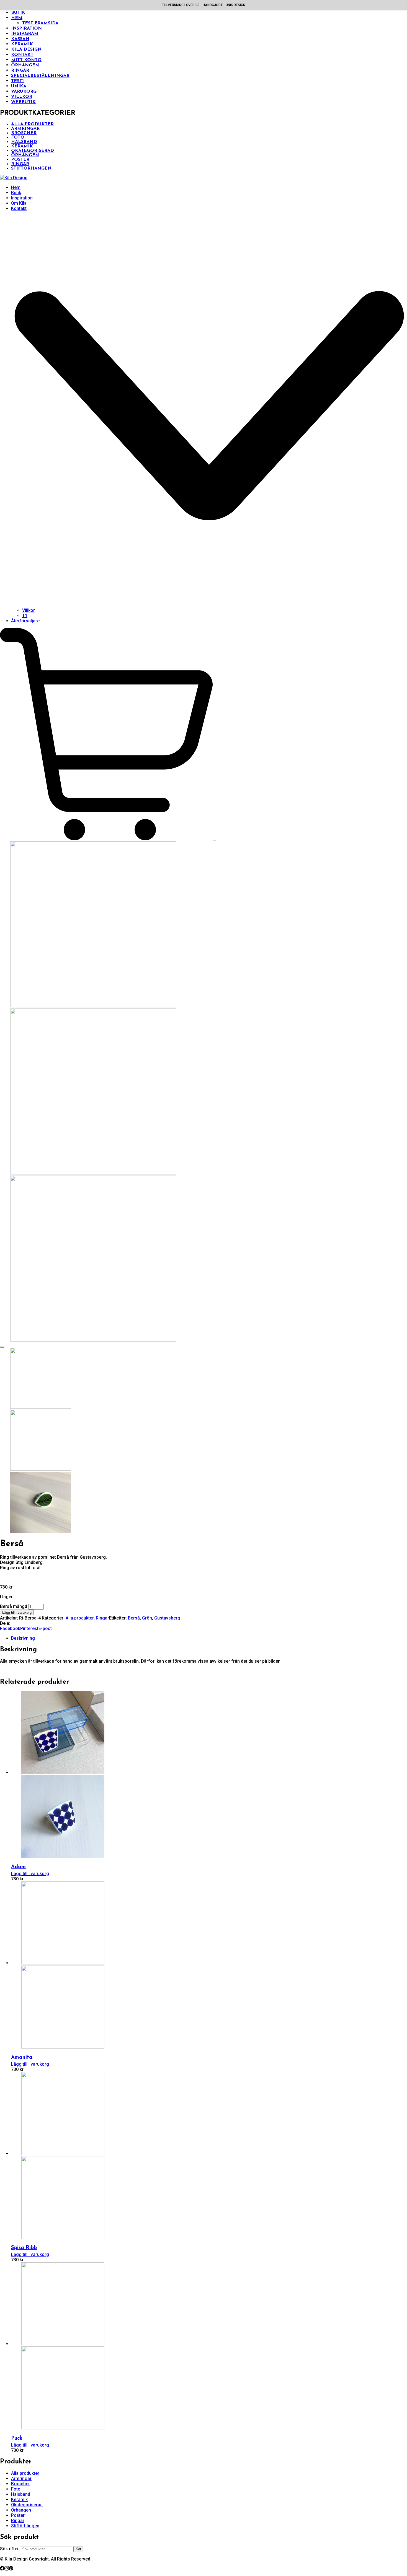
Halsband (24, 142)
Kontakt (22, 55)
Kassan (20, 39)
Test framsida (40, 23)
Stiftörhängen (31, 168)
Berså (134, 1618)
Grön (147, 1618)
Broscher (24, 133)
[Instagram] (7, 2569)
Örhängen (25, 65)
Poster (20, 160)
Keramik (22, 44)
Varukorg (24, 92)
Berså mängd (14, 1606)
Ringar (20, 71)
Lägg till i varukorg (17, 1612)
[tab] (209, 1638)
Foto (18, 137)
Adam (18, 1867)
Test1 (17, 81)
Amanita (22, 2058)
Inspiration (26, 28)
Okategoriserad (33, 151)
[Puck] (58, 2344)
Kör (78, 2549)
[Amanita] (58, 1963)
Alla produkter (32, 124)
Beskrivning (23, 1638)
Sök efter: (10, 2549)
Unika (19, 86)
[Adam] (58, 1772)
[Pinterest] (11, 2569)
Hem (17, 18)
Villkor (22, 97)
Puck (17, 2438)
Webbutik (23, 102)
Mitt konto (26, 60)
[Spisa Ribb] (58, 2153)
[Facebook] (2, 2569)
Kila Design (26, 50)
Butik (18, 13)
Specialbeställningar (40, 76)
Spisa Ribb (24, 2248)
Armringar (25, 129)
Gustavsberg (167, 1618)
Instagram (25, 34)
